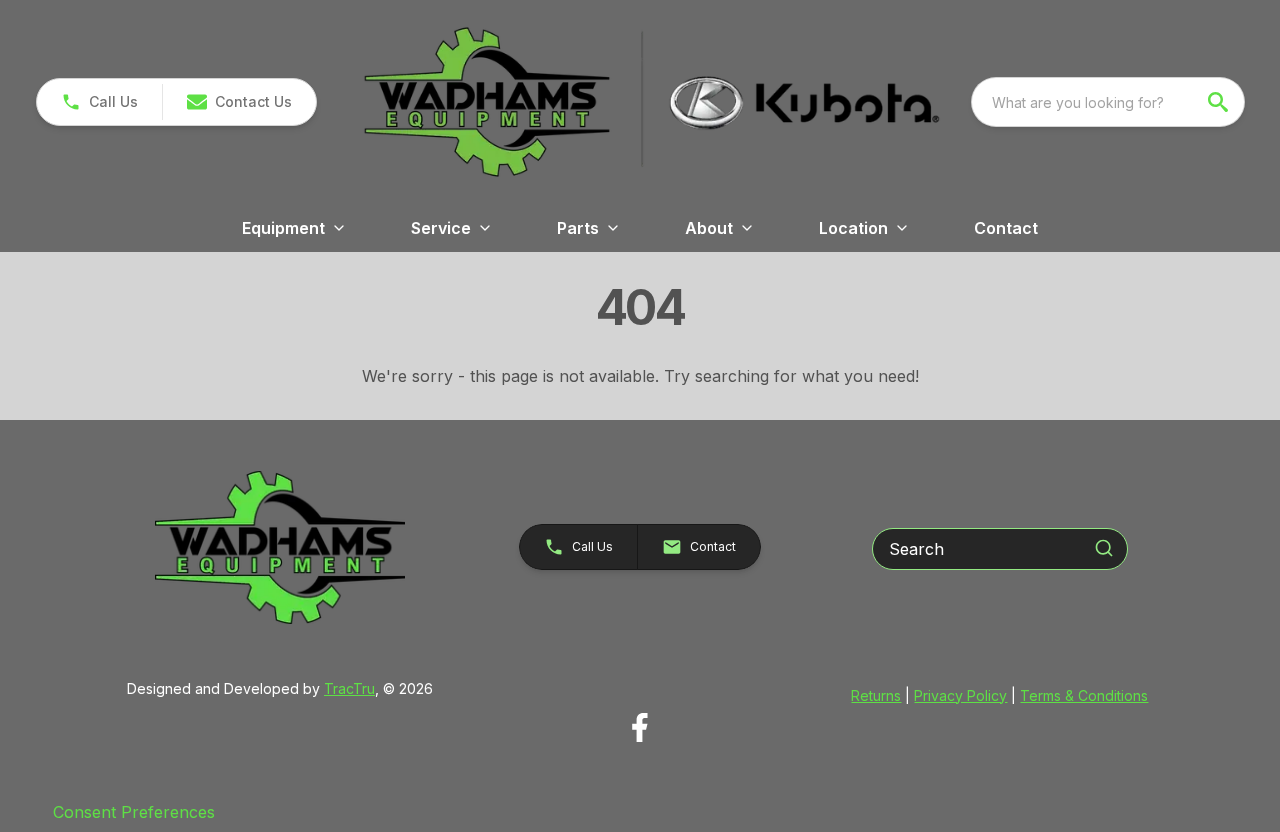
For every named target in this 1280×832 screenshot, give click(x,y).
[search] (1220, 102)
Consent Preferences (134, 812)
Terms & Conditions (1084, 695)
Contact (1006, 228)
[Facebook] (639, 727)
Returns (876, 695)
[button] (99, 102)
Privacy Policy (960, 695)
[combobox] (1108, 102)
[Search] (1104, 548)
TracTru (349, 688)
